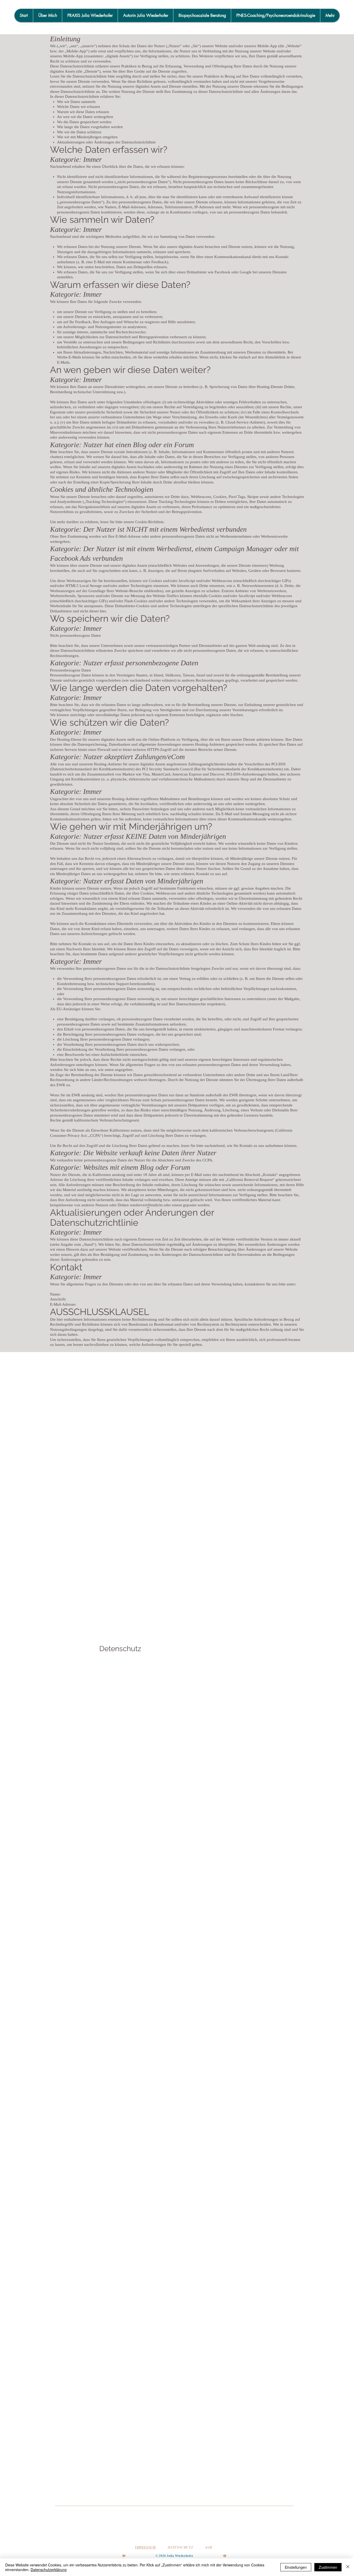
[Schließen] (348, 2567)
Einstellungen (296, 2567)
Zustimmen (328, 2567)
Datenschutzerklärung (49, 2570)
